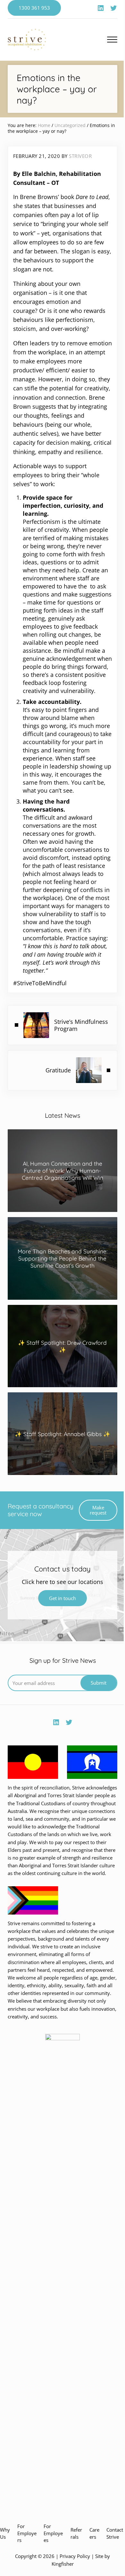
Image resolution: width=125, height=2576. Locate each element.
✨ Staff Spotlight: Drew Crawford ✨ (62, 1346)
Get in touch (63, 1598)
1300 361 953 (34, 8)
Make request (98, 1510)
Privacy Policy (75, 2556)
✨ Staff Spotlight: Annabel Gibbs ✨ (63, 1434)
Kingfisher (63, 2564)
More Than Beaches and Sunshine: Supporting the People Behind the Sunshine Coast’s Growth (63, 1258)
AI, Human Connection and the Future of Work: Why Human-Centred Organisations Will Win (63, 1170)
